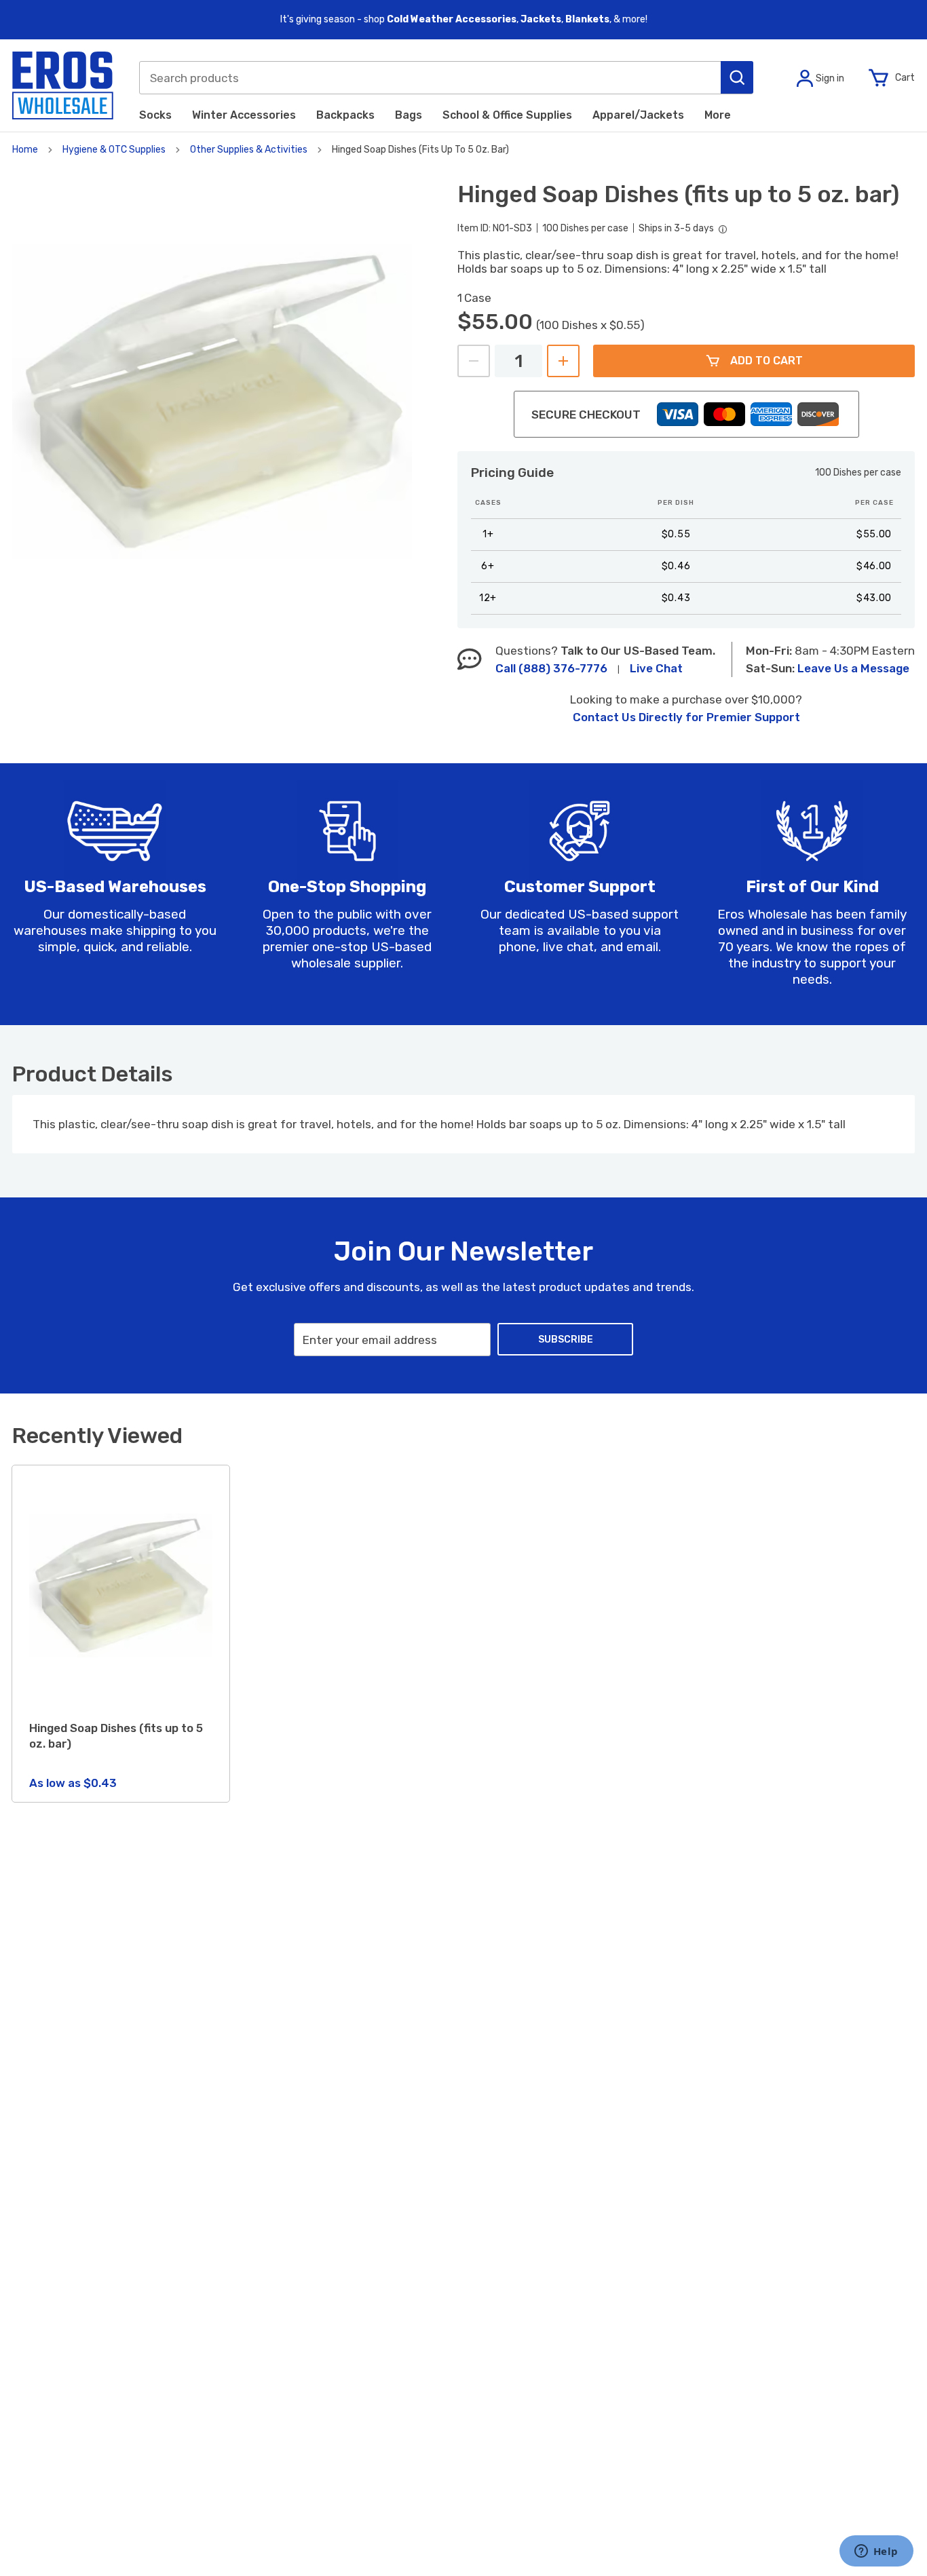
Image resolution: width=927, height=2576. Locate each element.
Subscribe (566, 1340)
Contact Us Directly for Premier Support (686, 717)
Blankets (587, 19)
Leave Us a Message (853, 668)
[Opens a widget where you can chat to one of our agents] (876, 2552)
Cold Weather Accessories (452, 19)
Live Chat (656, 668)
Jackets (541, 19)
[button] (737, 77)
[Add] (563, 361)
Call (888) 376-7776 (551, 668)
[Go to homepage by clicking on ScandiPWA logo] (63, 85)
